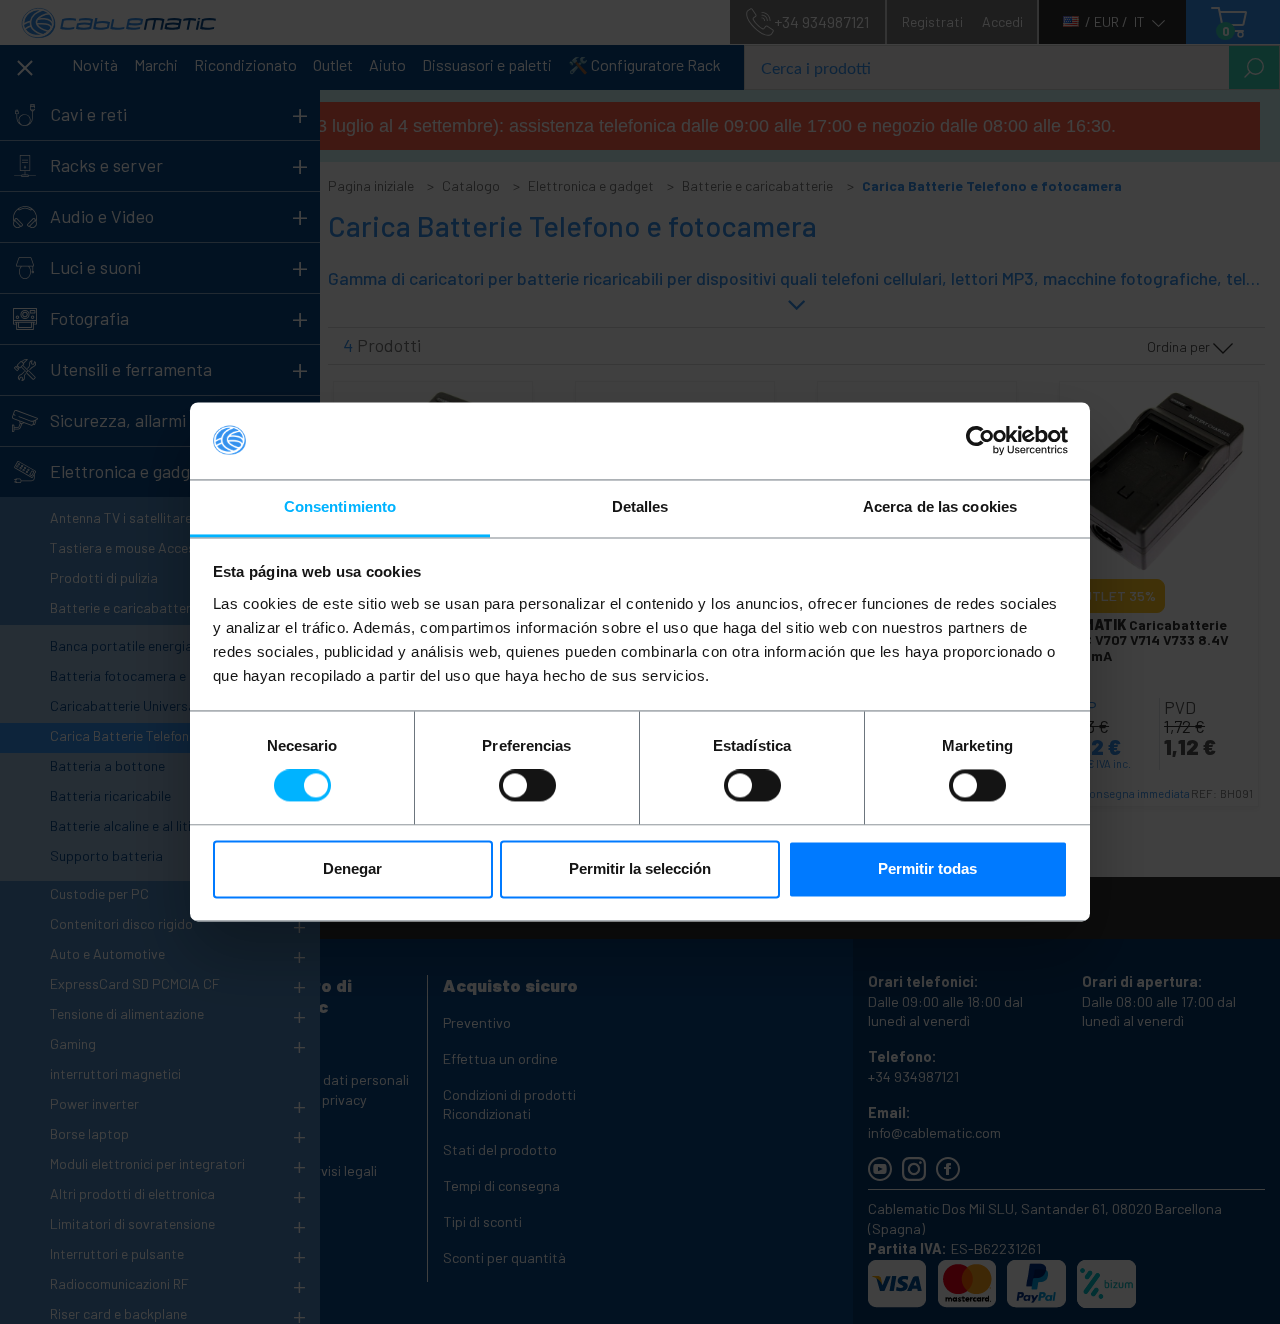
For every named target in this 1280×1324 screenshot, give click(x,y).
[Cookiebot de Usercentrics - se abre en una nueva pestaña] (980, 441)
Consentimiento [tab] (340, 506)
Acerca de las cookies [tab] (940, 506)
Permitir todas (927, 868)
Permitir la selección (640, 868)
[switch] (527, 786)
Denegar (352, 868)
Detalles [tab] (640, 506)
